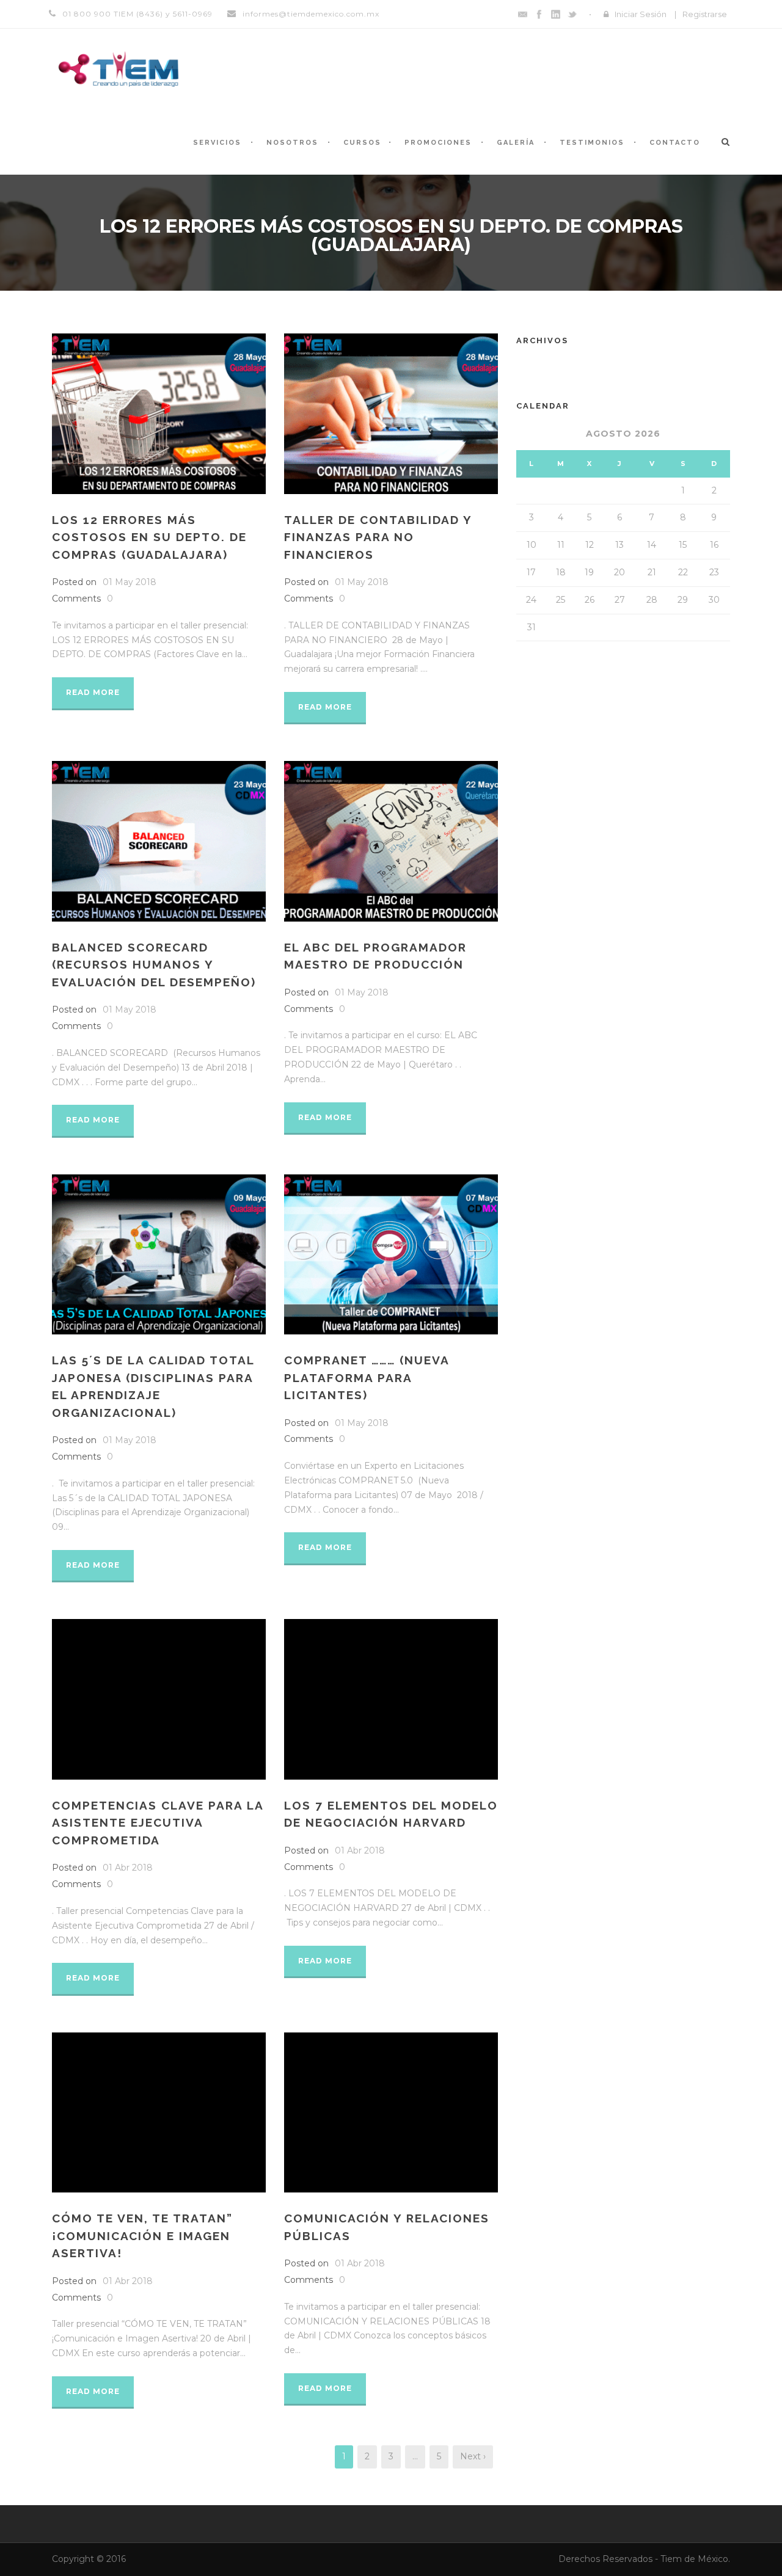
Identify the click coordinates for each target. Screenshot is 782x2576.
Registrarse (705, 14)
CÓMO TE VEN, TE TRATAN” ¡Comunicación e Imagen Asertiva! (142, 2236)
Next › (473, 2456)
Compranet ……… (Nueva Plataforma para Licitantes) (367, 1377)
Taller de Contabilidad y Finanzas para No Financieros (378, 537)
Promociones (438, 143)
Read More (93, 692)
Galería (516, 143)
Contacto (675, 143)
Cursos (362, 143)
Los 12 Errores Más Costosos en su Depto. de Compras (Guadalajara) (149, 537)
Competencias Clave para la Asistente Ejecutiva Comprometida (158, 1823)
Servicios (217, 143)
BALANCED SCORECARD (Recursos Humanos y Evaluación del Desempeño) (154, 965)
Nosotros (292, 143)
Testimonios (592, 143)
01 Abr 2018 (128, 1868)
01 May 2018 (130, 582)
